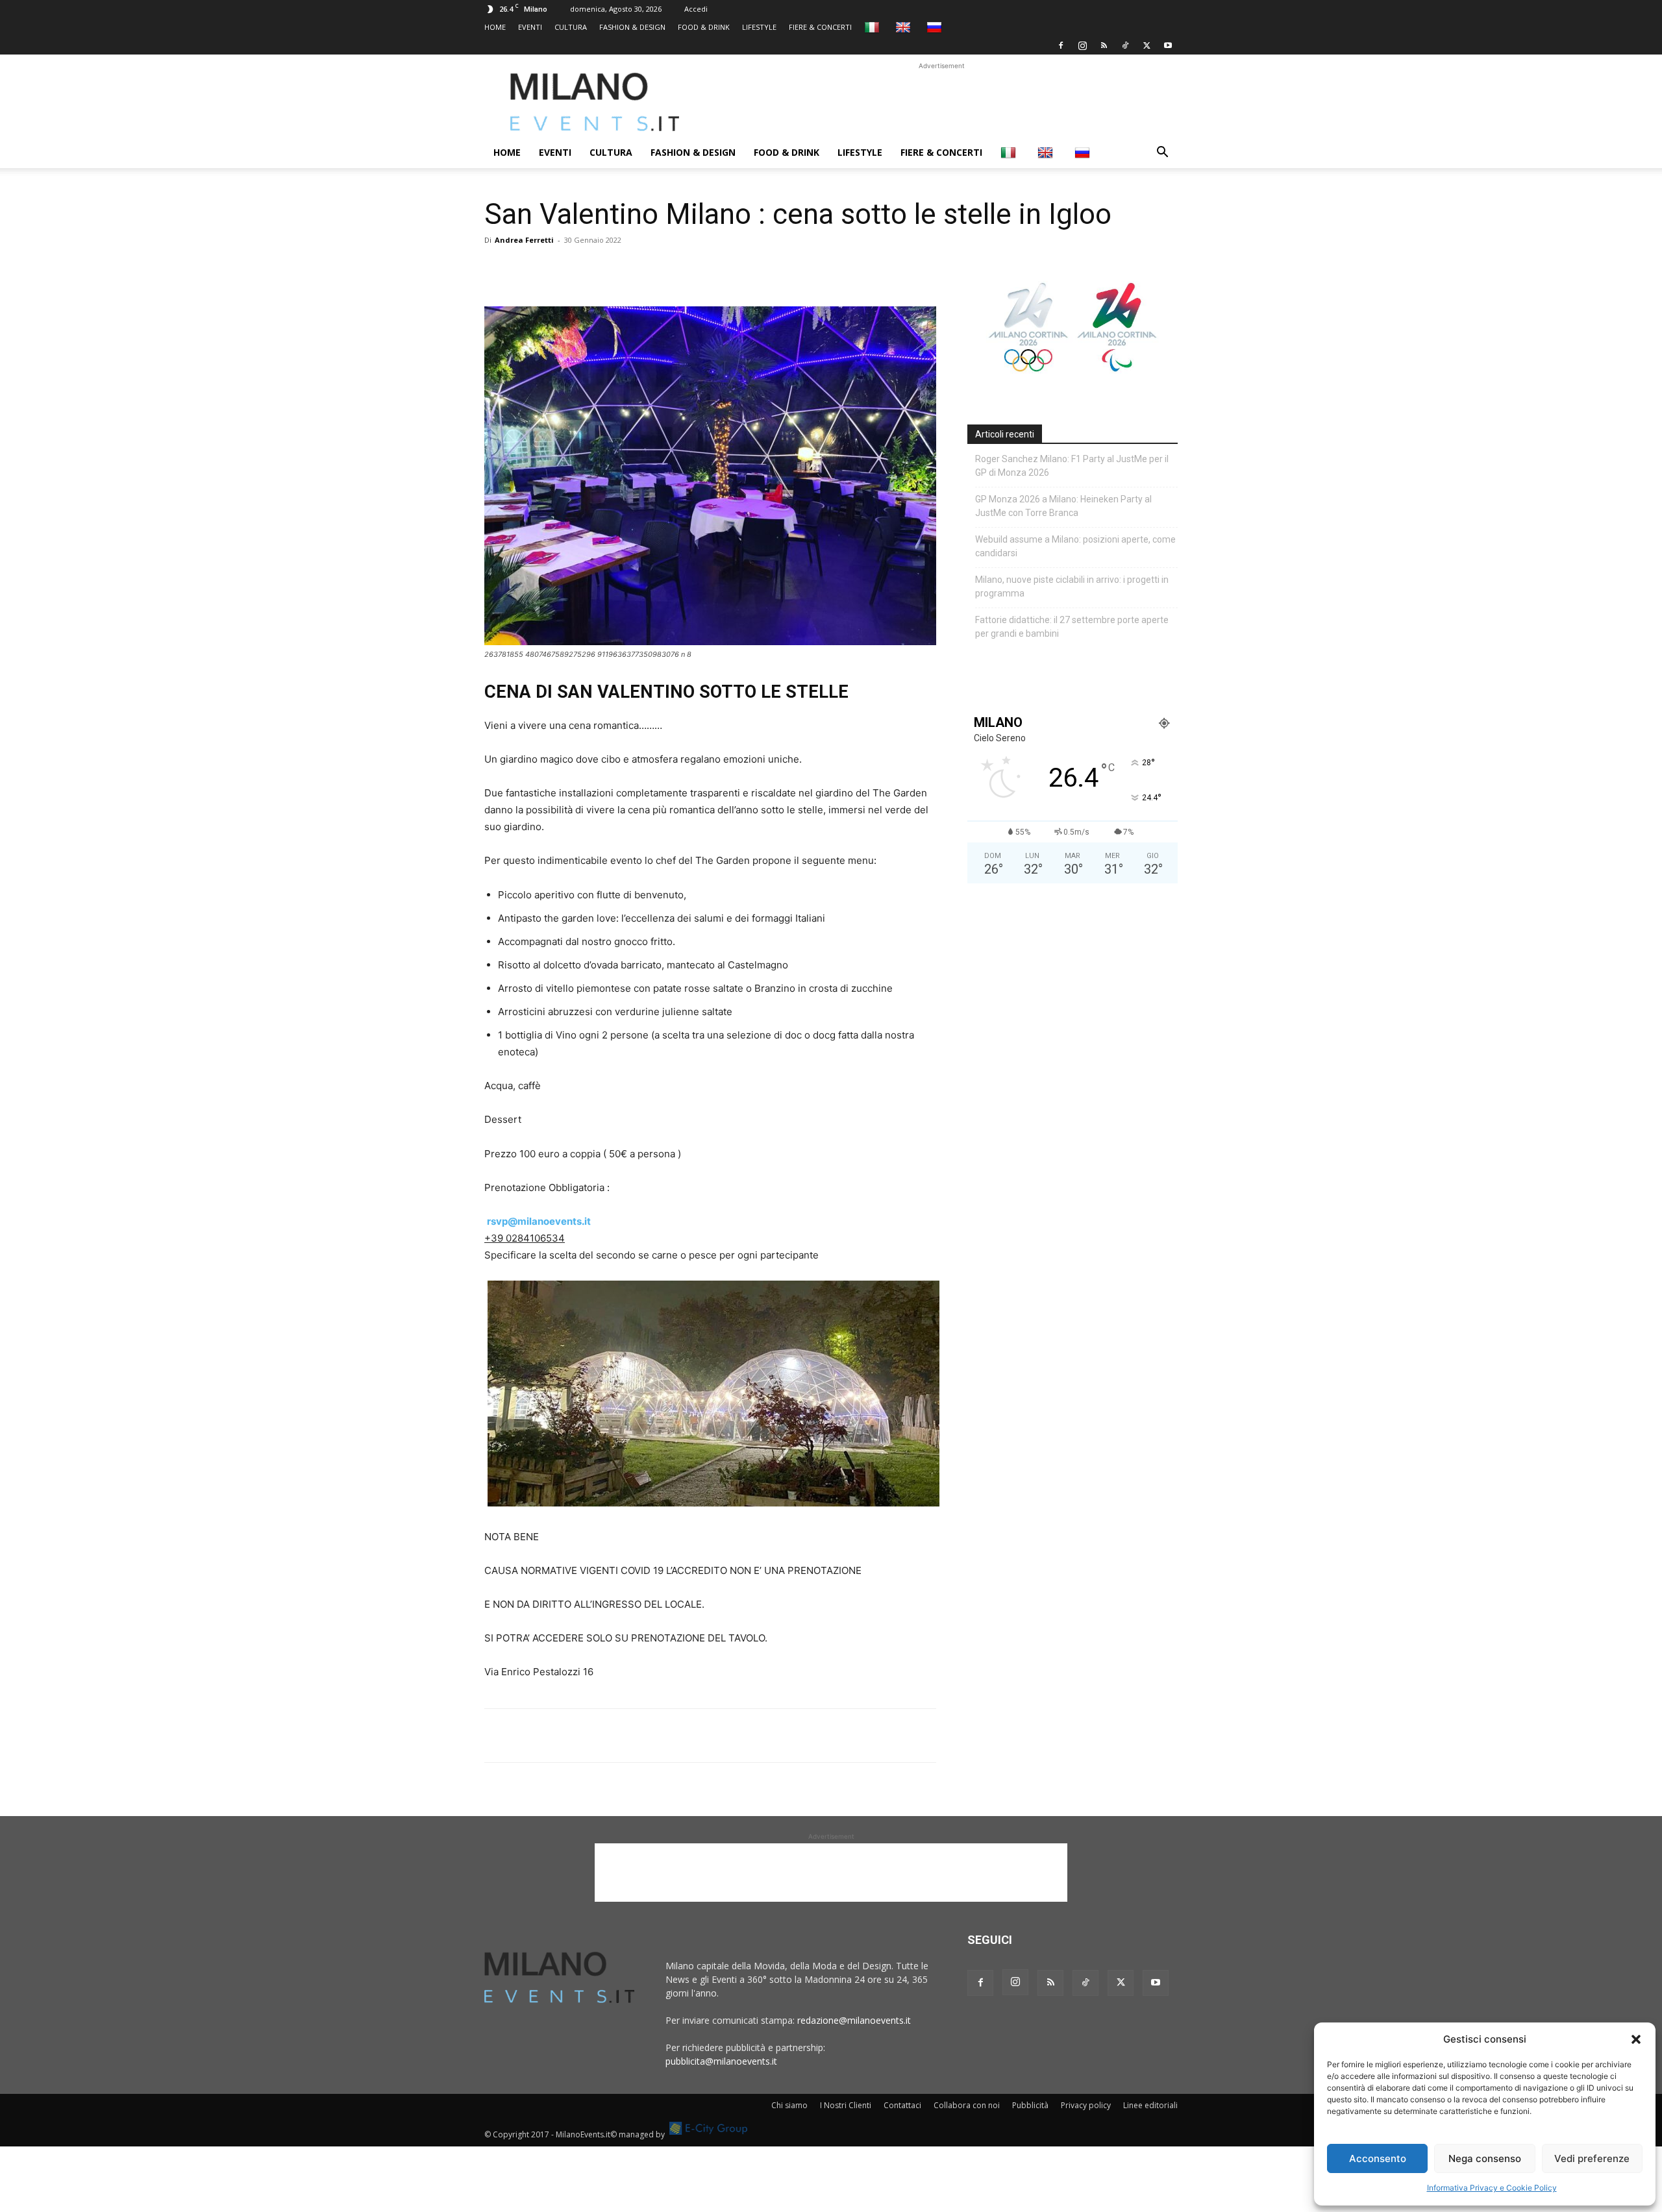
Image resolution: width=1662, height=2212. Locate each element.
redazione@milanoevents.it (854, 2020)
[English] (905, 27)
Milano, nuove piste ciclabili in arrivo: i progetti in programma (1072, 586)
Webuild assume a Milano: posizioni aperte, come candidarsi (1075, 546)
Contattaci (902, 2105)
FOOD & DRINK (704, 27)
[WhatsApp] (557, 269)
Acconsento (1378, 2158)
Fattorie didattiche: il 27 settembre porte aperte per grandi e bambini (1072, 627)
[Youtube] (1168, 45)
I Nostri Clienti (846, 2105)
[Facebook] (1061, 45)
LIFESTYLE (759, 27)
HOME (495, 27)
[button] (1636, 2039)
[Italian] (874, 27)
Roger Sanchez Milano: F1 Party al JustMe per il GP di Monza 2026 (1072, 466)
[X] (1147, 45)
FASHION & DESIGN (632, 27)
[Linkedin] (587, 269)
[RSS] (1104, 45)
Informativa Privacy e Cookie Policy (1492, 2188)
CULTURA (571, 27)
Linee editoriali (1150, 2105)
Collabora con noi (967, 2105)
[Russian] (936, 27)
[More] (647, 269)
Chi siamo (789, 2105)
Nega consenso (1485, 2158)
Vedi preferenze (1592, 2158)
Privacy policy (1086, 2105)
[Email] (617, 269)
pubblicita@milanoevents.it (721, 2061)
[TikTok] (1125, 45)
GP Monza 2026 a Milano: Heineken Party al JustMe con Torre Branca (1063, 506)
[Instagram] (1082, 45)
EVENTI (530, 27)
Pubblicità (1030, 2105)
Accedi (696, 9)
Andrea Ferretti (524, 240)
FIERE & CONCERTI (820, 27)
